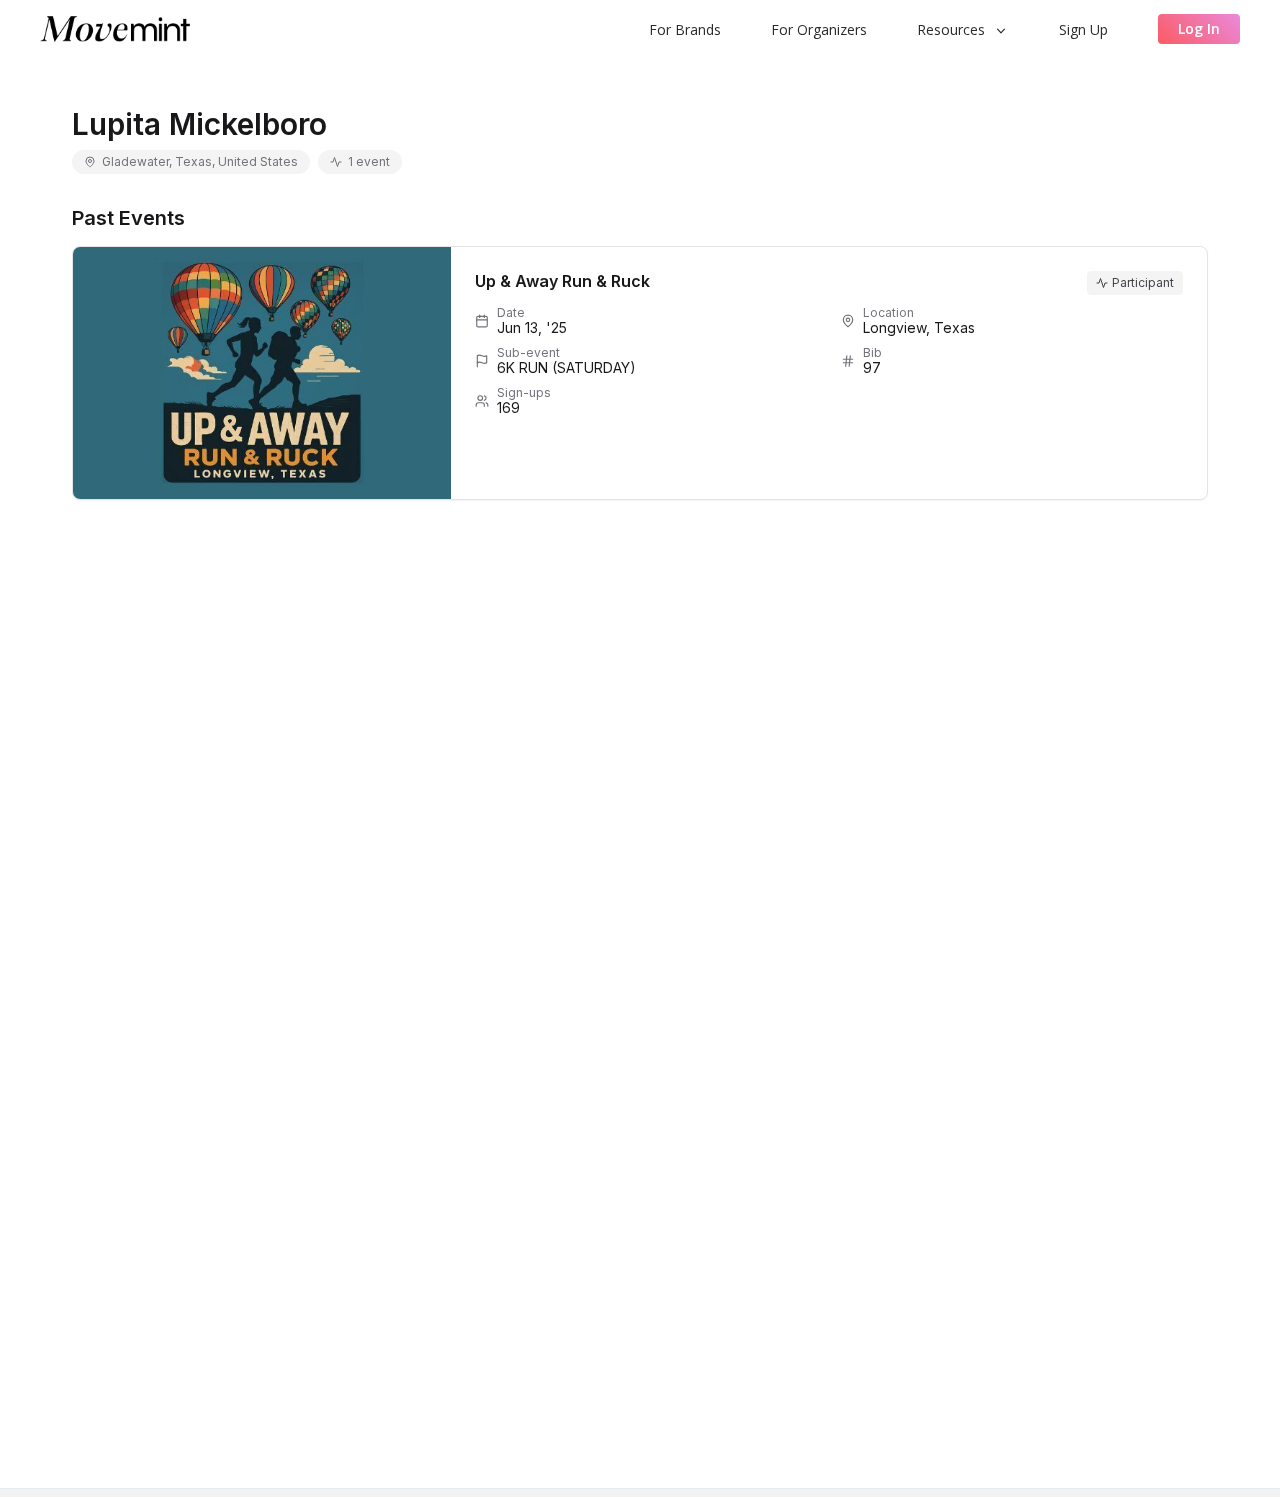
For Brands (685, 29)
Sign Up (1083, 29)
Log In (1199, 28)
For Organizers (819, 29)
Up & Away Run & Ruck (562, 281)
